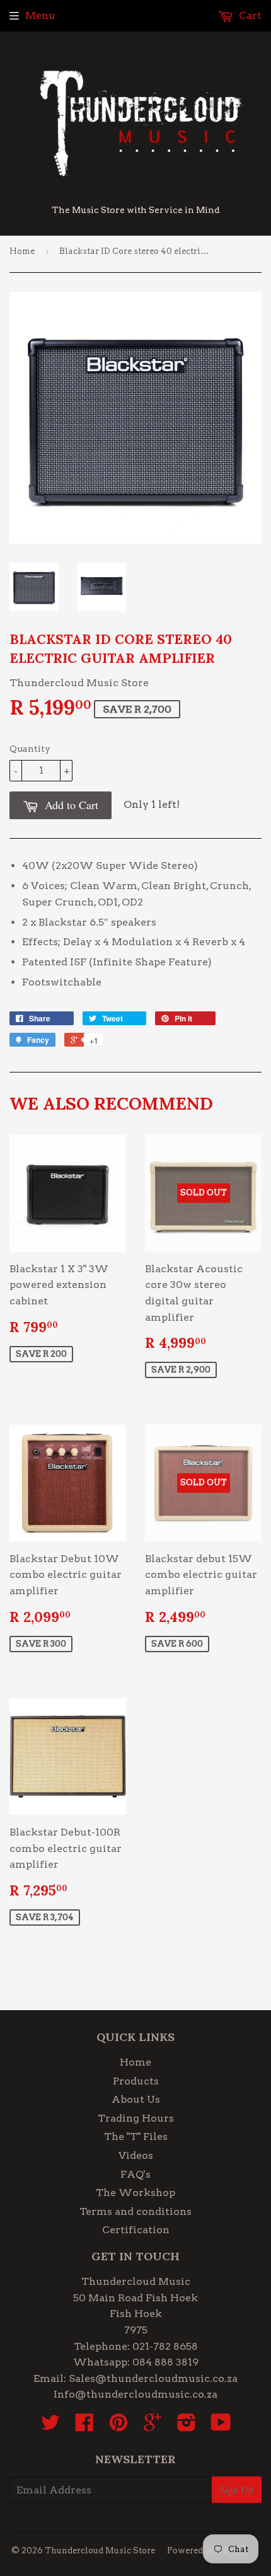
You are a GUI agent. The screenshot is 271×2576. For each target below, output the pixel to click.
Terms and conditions (135, 2211)
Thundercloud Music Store (100, 2550)
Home (22, 251)
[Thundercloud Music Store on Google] (153, 2426)
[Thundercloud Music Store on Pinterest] (118, 2426)
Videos (136, 2155)
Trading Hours (136, 2118)
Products (136, 2081)
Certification (136, 2230)
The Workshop (135, 2193)
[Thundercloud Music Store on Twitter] (50, 2426)
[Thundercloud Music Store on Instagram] (187, 2426)
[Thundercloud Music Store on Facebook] (84, 2426)
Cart (249, 15)
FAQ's (135, 2174)
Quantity (30, 749)
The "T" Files (136, 2136)
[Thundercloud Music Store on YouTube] (221, 2426)
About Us (136, 2099)
